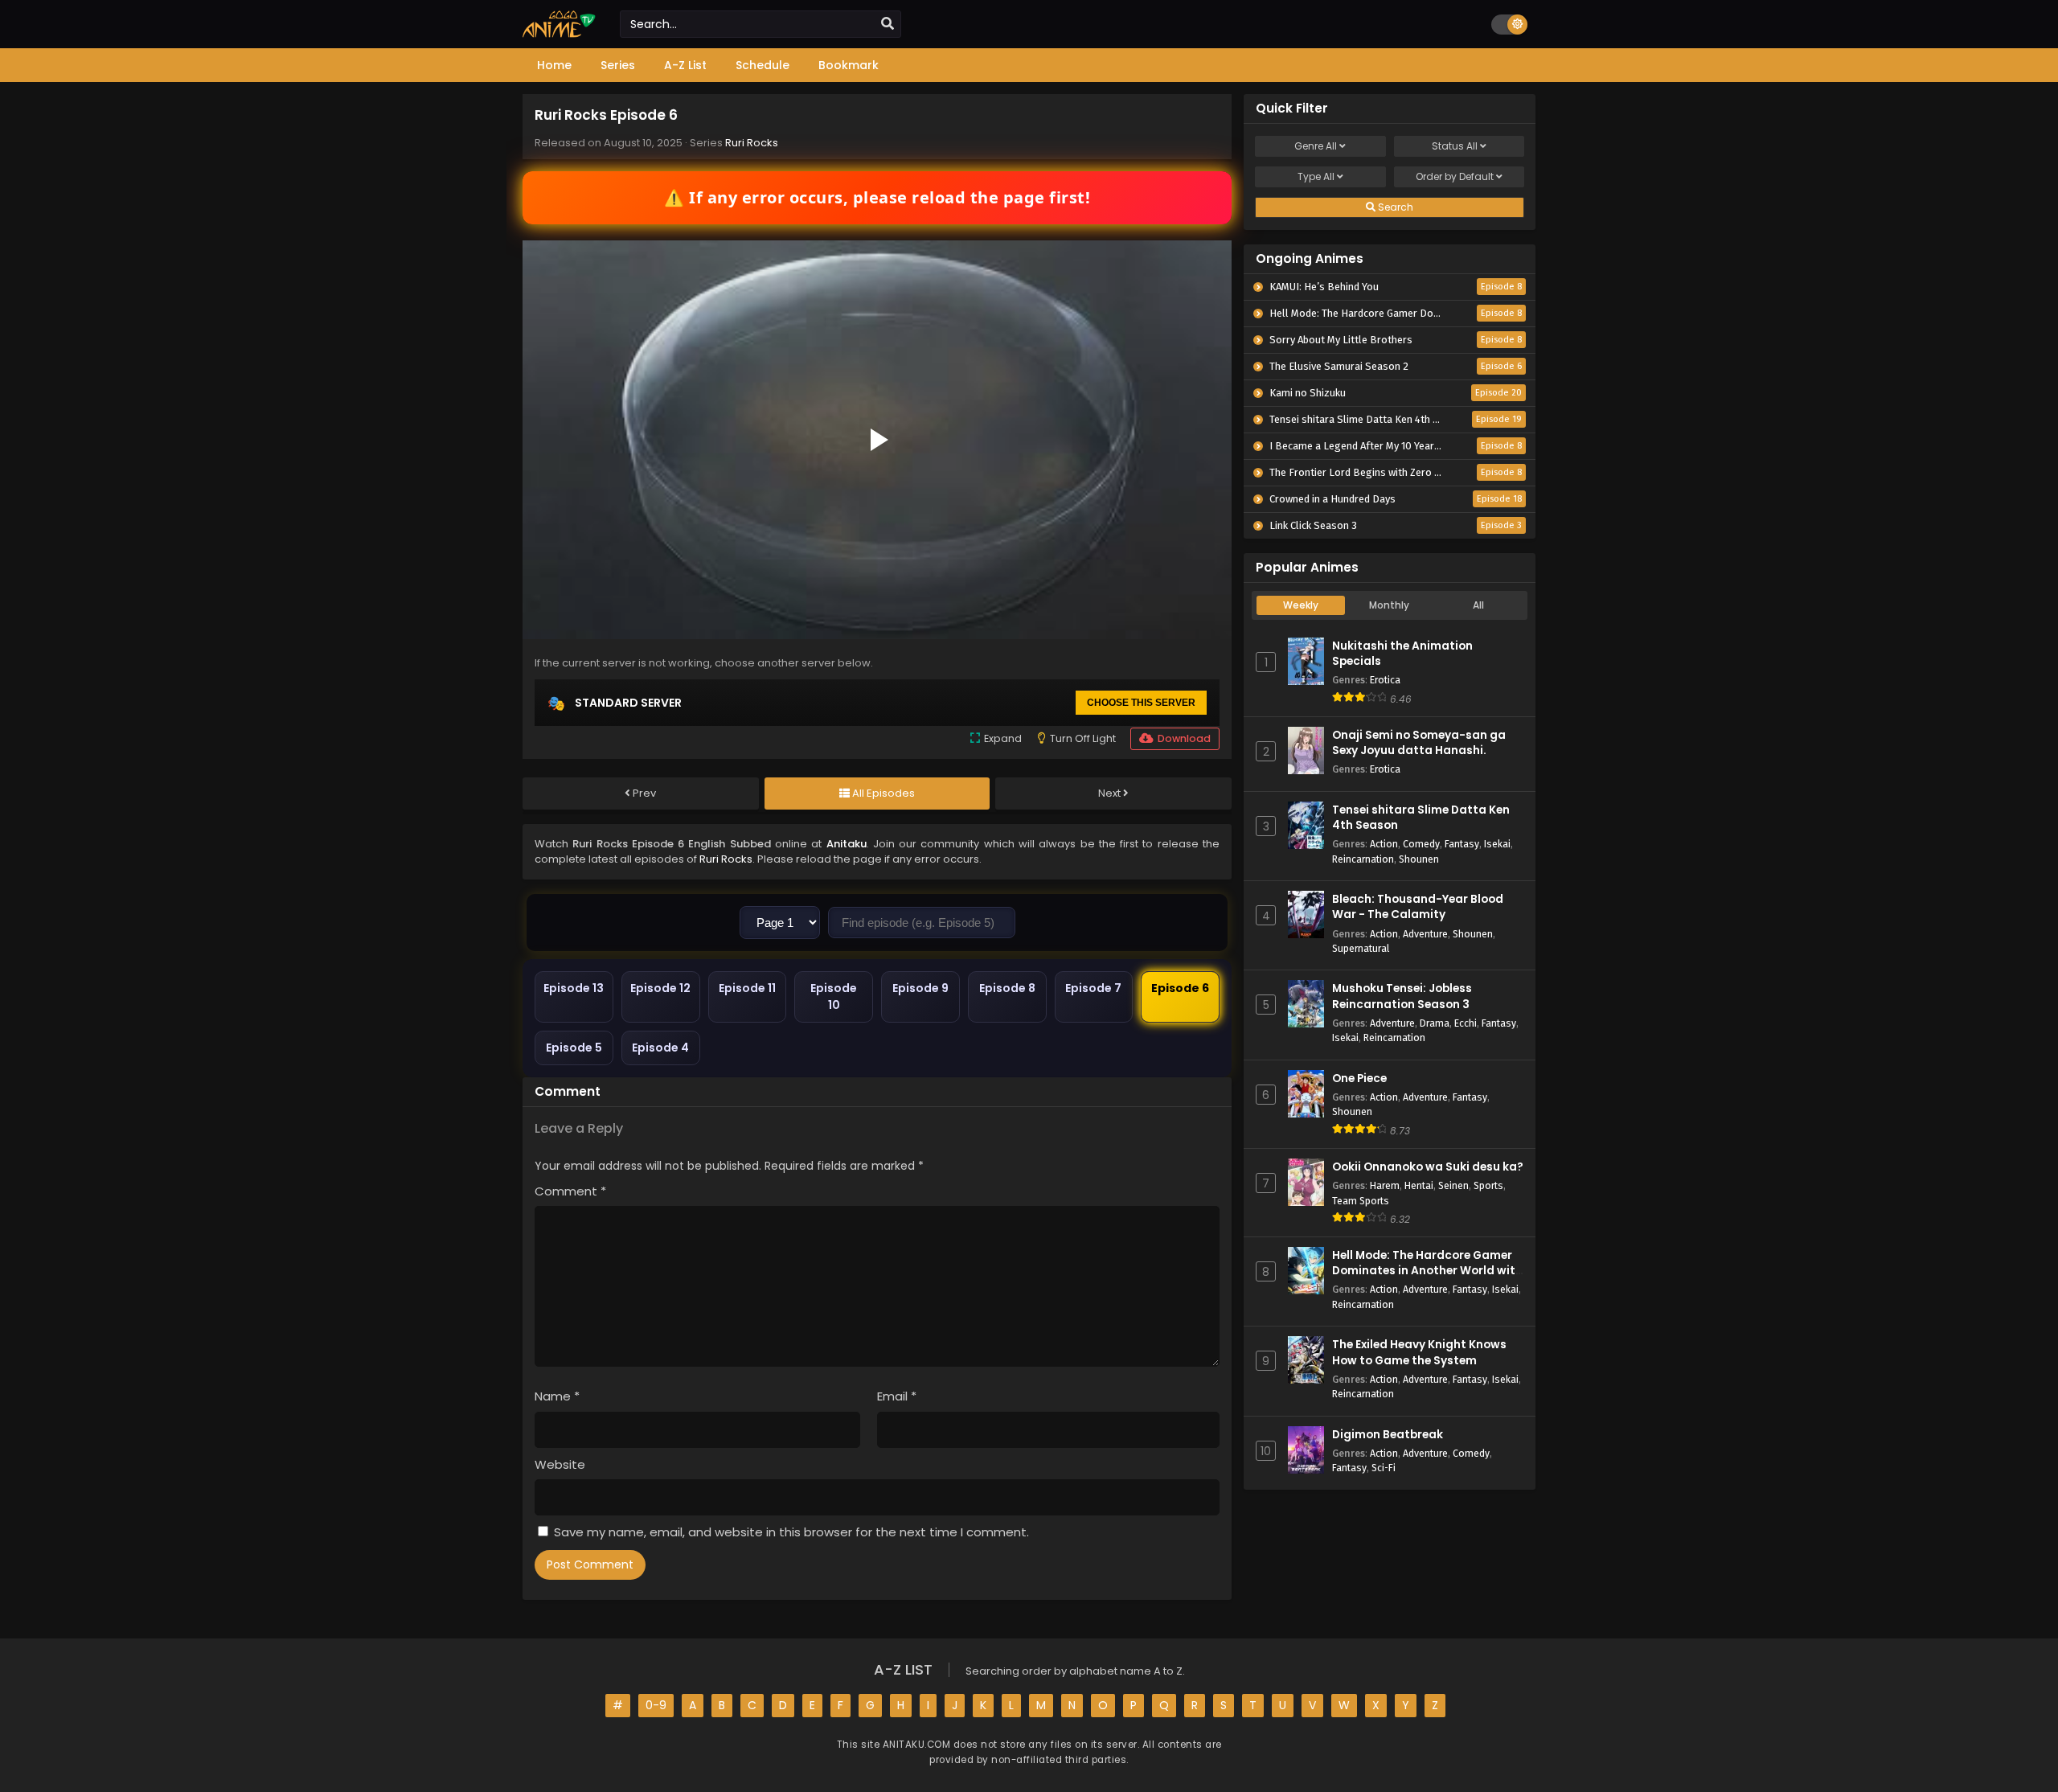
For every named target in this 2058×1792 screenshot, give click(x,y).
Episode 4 (660, 1048)
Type (1316, 176)
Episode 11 (747, 988)
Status (1455, 146)
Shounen (1419, 859)
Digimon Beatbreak (1388, 1435)
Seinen (1453, 1185)
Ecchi (1466, 1023)
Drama (1435, 1023)
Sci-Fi (1384, 1468)
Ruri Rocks (752, 143)
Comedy (1421, 844)
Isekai (1497, 844)
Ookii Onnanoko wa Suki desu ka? (1428, 1167)
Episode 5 (574, 1048)
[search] (888, 24)
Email (897, 1396)
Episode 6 (1180, 988)
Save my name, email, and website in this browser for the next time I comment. (791, 1532)
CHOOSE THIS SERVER (1141, 703)
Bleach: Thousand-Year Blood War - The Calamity (1418, 907)
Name (557, 1396)
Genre (1316, 146)
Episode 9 (920, 988)
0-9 (656, 1705)
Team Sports (1361, 1201)
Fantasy (1462, 844)
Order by (1455, 176)
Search (1394, 207)
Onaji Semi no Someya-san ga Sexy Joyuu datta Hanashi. (1419, 743)
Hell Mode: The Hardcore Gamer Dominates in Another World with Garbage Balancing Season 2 (1427, 1271)
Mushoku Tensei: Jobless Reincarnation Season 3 (1402, 996)
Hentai (1419, 1185)
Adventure (1425, 934)
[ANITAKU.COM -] (559, 34)
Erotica (1385, 680)
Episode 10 (834, 996)
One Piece (1359, 1078)
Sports (1488, 1185)
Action (1384, 844)
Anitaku (847, 844)
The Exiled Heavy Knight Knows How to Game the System (1419, 1352)
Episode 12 (660, 988)
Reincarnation (1363, 859)
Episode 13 (574, 988)
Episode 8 (1007, 988)
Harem (1385, 1185)
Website (560, 1464)
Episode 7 (1093, 988)
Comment (570, 1191)
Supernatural (1361, 948)
